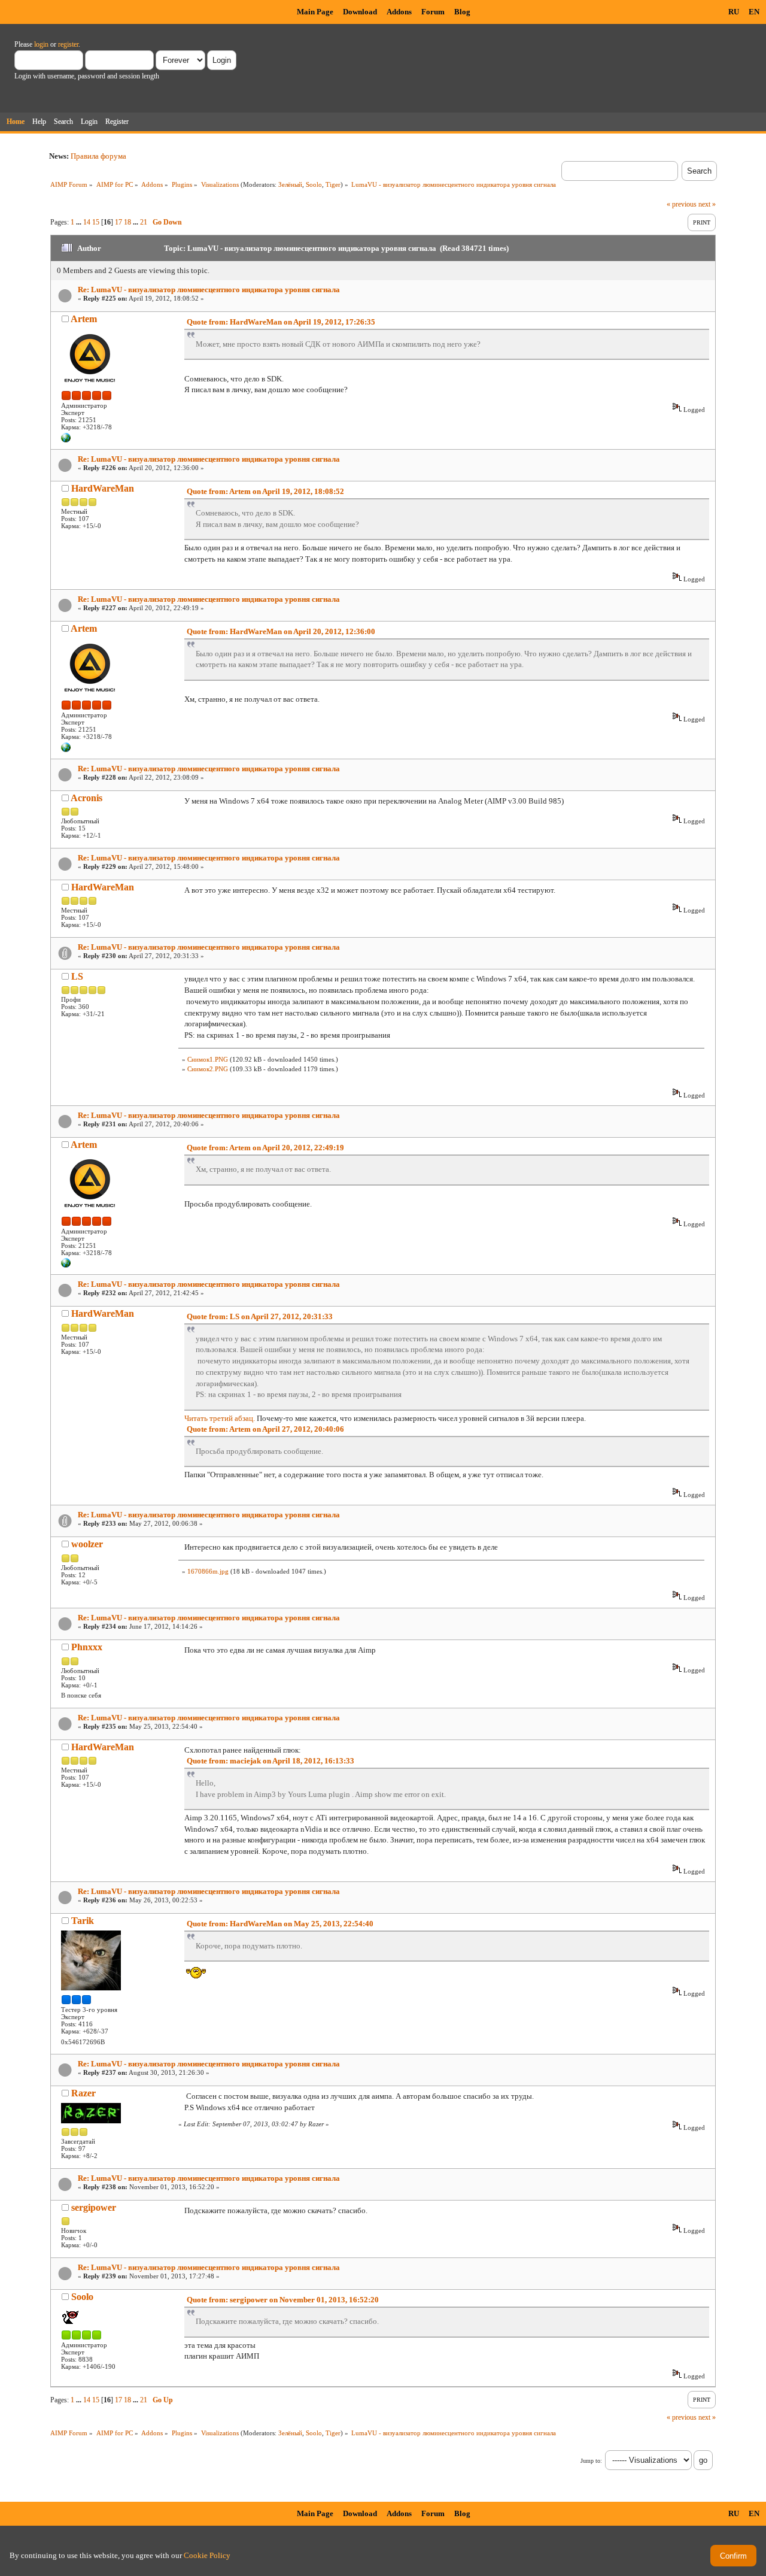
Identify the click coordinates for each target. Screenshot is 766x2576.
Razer (83, 2093)
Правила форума (98, 156)
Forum (433, 12)
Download (360, 12)
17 (118, 222)
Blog (462, 12)
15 (96, 222)
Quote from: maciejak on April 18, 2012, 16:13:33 (270, 1761)
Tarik (83, 1921)
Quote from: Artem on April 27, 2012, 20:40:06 (265, 1429)
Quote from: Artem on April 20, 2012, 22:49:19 (265, 1148)
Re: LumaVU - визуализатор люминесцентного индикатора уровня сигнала (209, 290)
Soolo (314, 184)
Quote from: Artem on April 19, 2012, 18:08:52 (265, 491)
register (68, 44)
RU (734, 12)
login (41, 44)
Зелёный (290, 184)
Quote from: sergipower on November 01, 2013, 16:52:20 (283, 2300)
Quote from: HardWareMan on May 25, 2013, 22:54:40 (280, 1924)
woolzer (87, 1544)
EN (754, 12)
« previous (682, 204)
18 (127, 222)
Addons (399, 12)
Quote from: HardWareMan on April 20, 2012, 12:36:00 (281, 631)
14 (87, 222)
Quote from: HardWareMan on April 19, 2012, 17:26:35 (281, 322)
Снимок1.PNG (208, 1059)
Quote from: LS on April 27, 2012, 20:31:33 (260, 1316)
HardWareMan (103, 488)
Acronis (86, 798)
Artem (84, 319)
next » (707, 204)
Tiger (333, 184)
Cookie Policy (207, 2555)
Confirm (733, 2556)
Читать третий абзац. (220, 1418)
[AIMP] (66, 440)
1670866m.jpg (208, 1571)
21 (144, 222)
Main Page (315, 12)
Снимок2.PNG (208, 1069)
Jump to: (591, 2461)
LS (77, 976)
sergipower (94, 2207)
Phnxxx (87, 1647)
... (80, 222)
